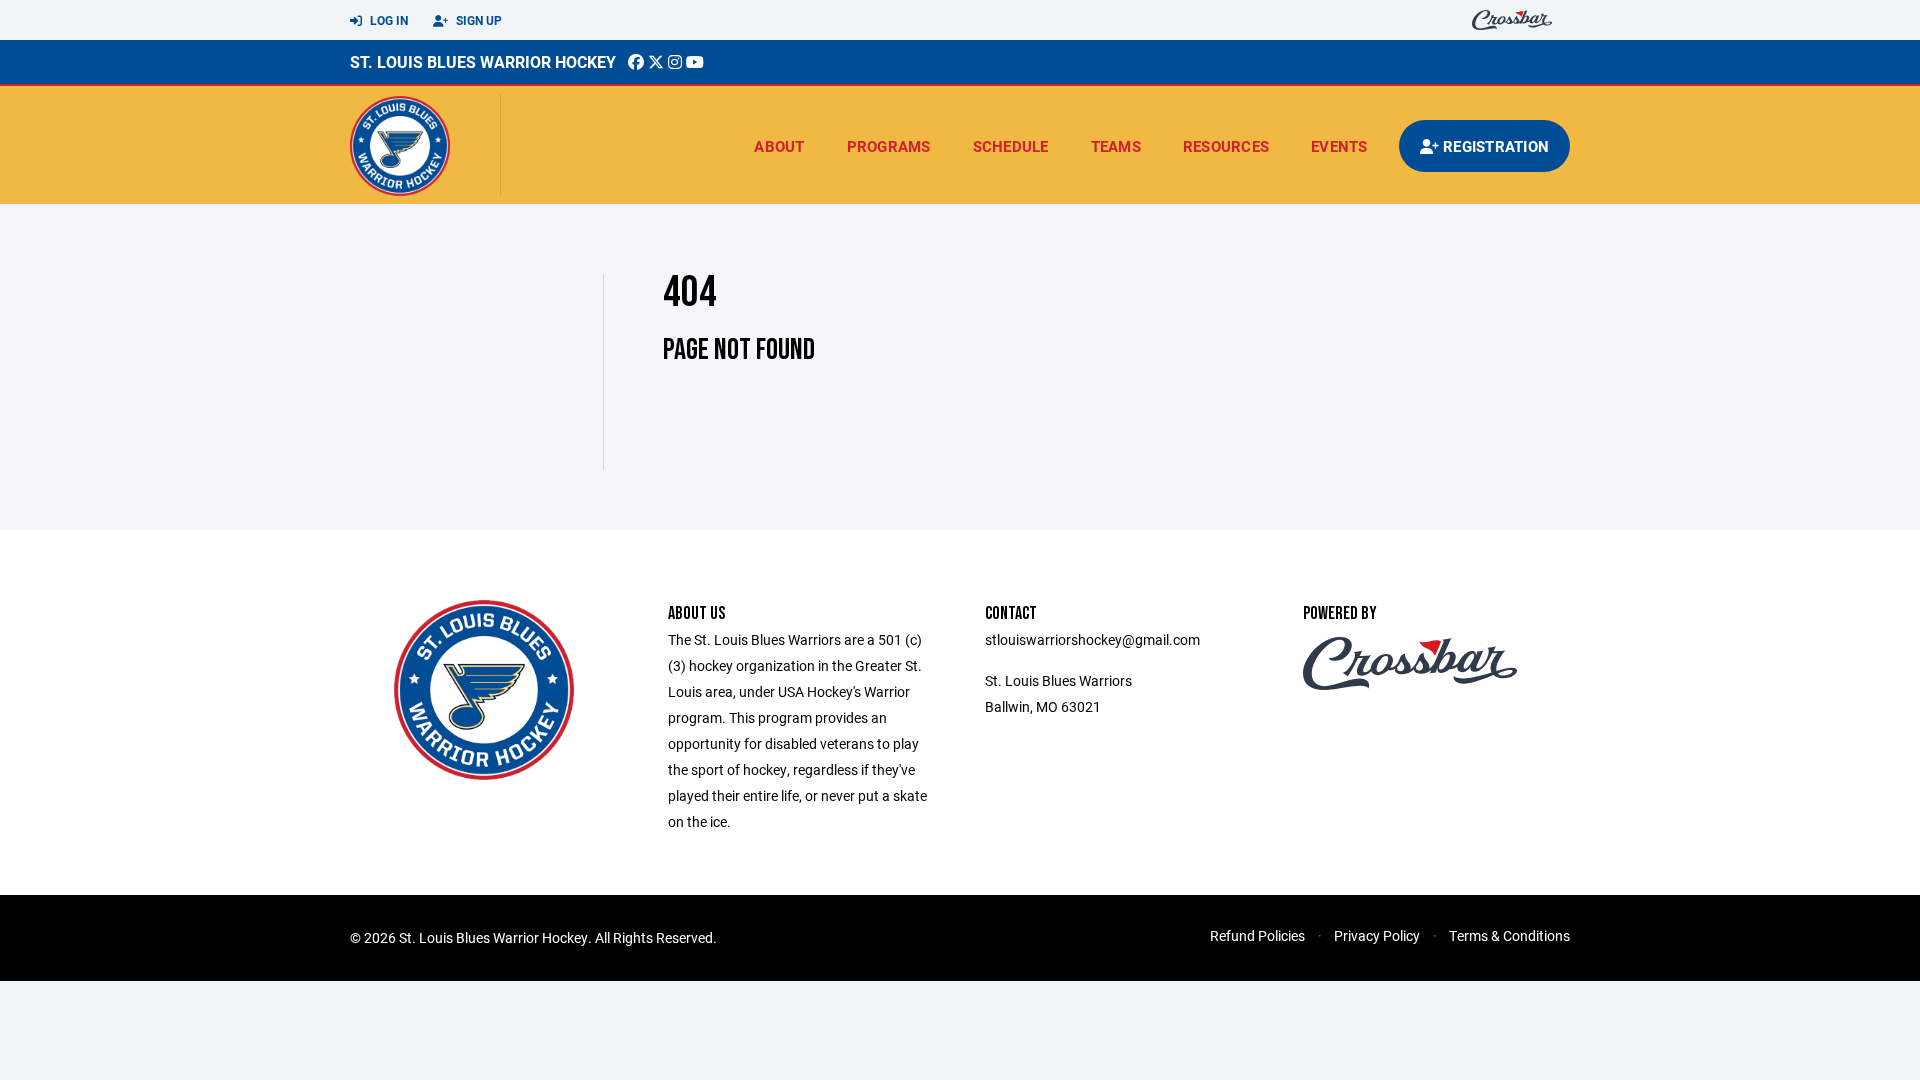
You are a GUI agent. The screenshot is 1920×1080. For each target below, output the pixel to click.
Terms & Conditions (1509, 935)
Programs (889, 146)
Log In (387, 20)
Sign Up (477, 20)
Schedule (1011, 146)
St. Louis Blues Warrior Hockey (483, 61)
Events (1339, 146)
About (779, 146)
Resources (1226, 146)
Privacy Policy (1377, 935)
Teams (1116, 146)
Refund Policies (1257, 935)
